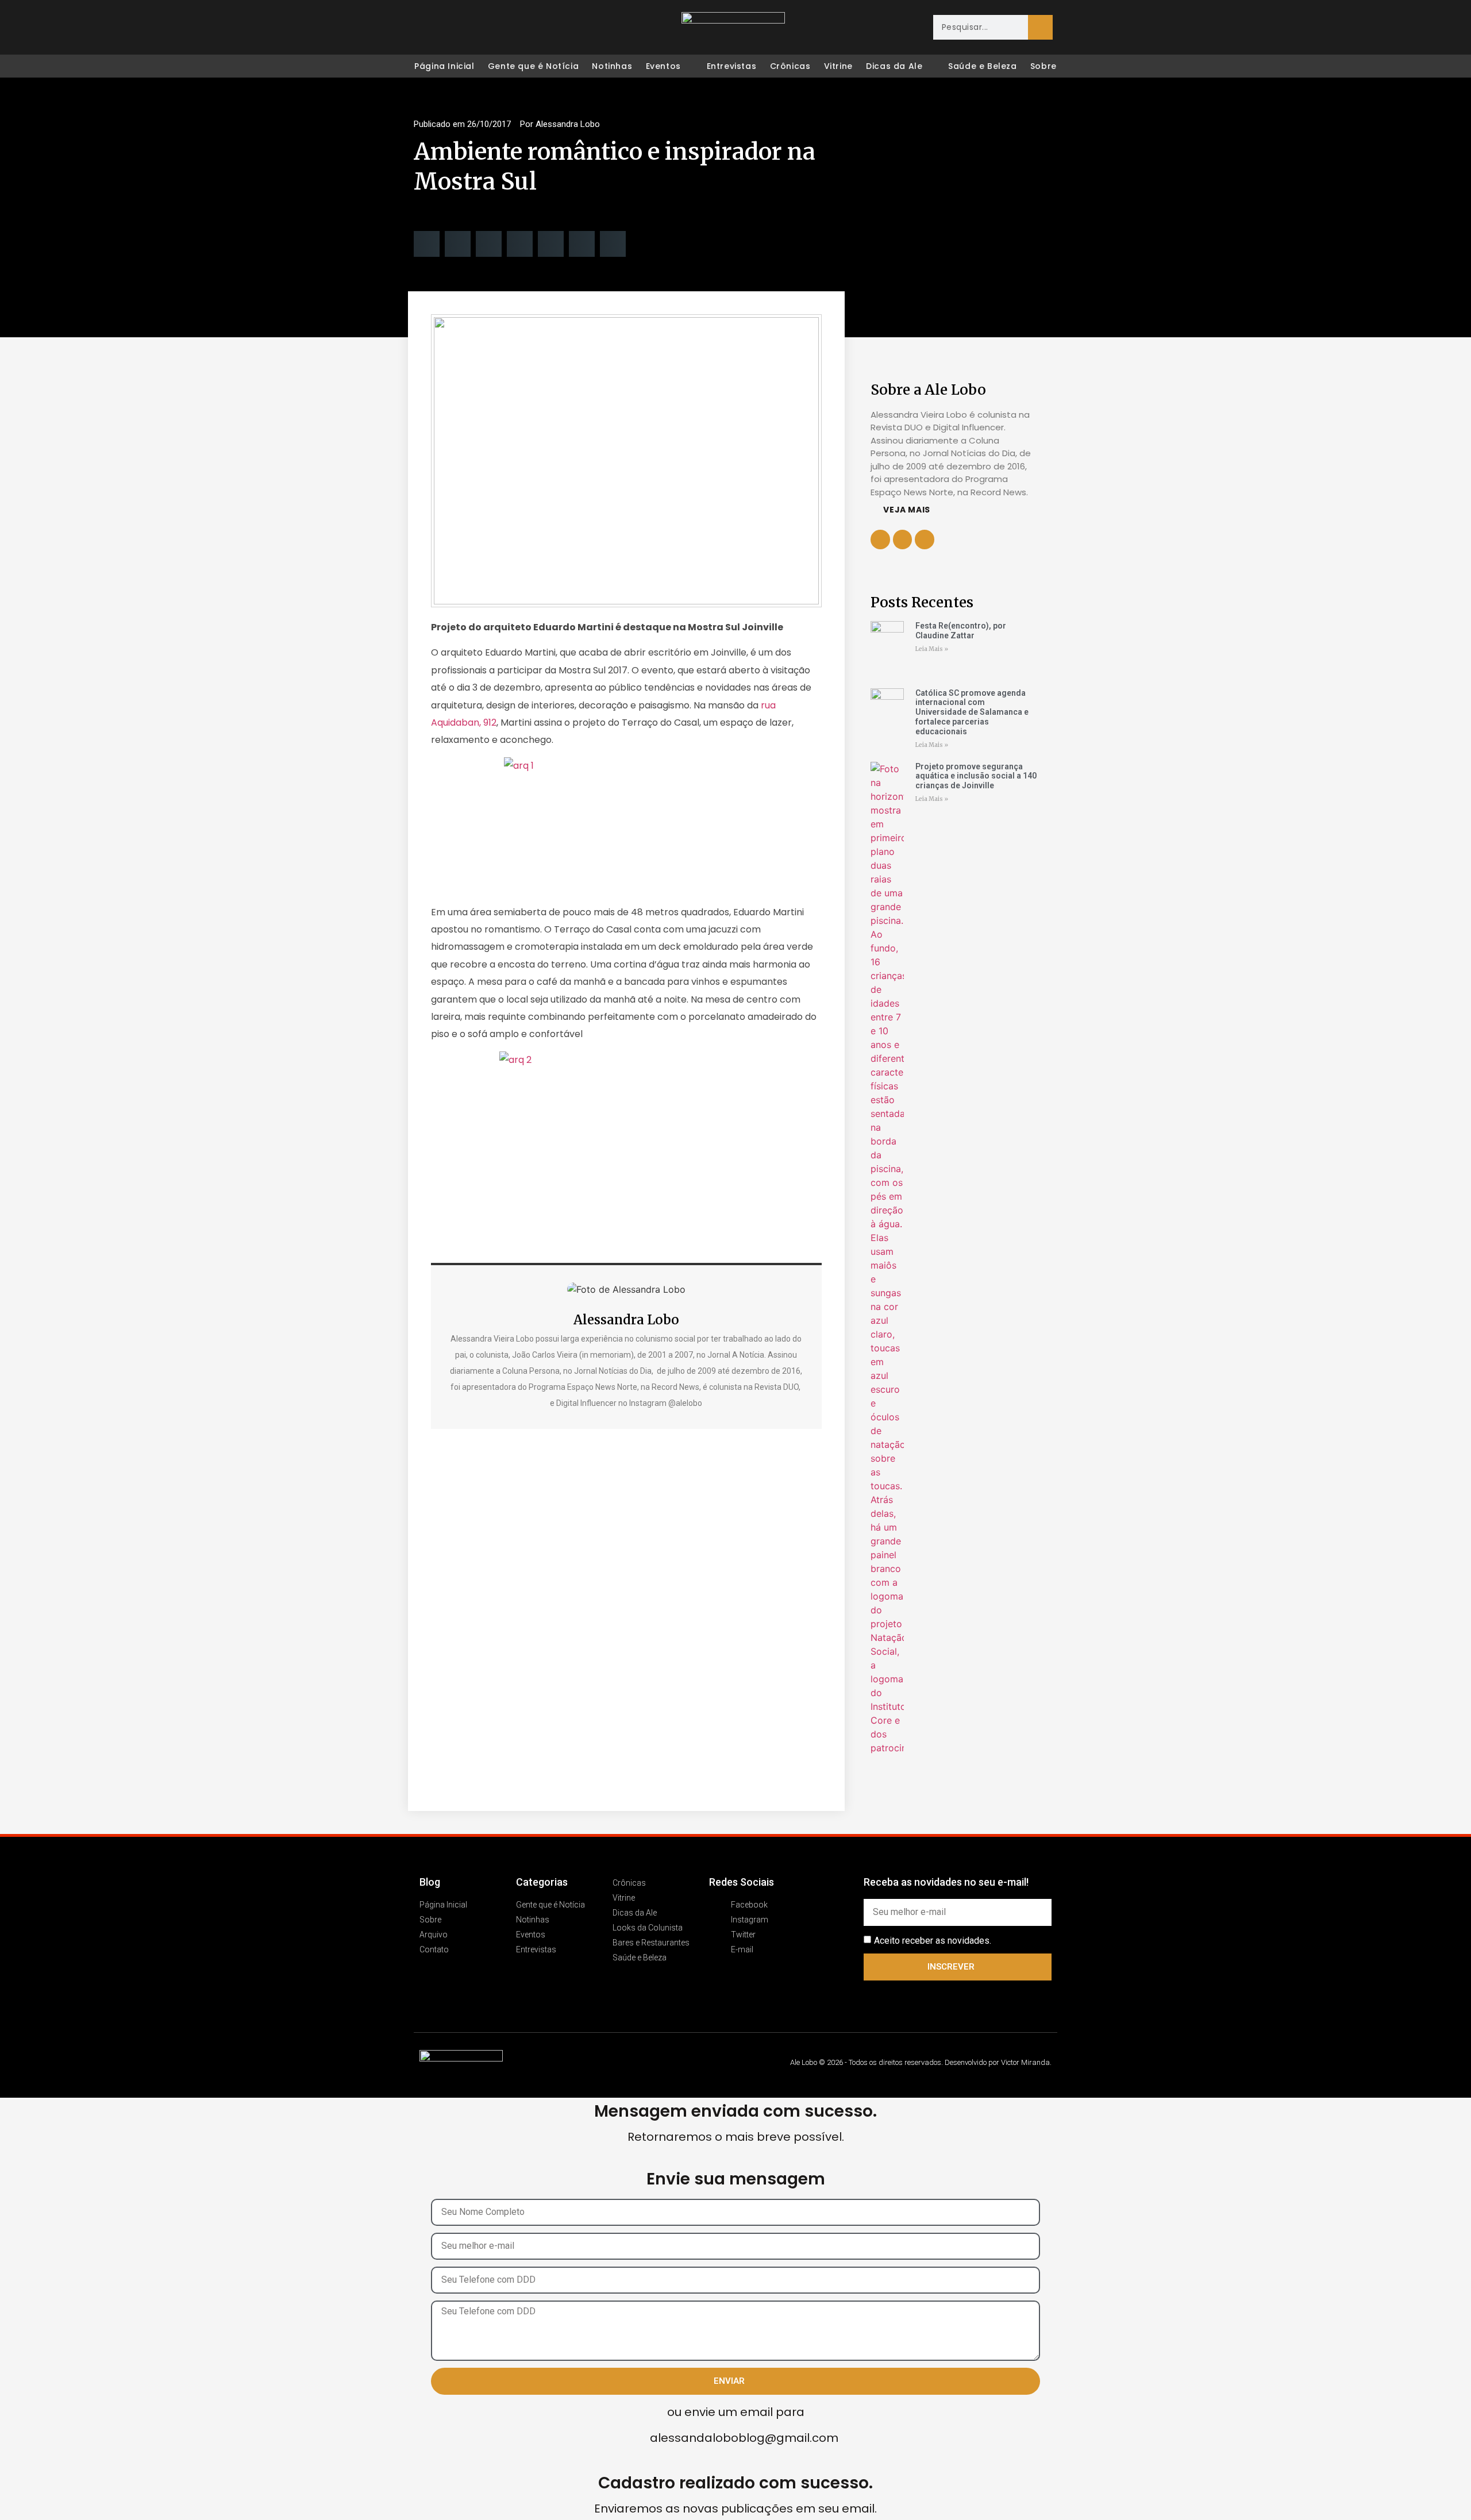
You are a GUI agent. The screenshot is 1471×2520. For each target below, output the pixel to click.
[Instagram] (447, 28)
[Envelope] (495, 28)
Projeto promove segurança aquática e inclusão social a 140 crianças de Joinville (976, 776)
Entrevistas (732, 66)
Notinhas (612, 66)
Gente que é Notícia (533, 66)
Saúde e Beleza (982, 66)
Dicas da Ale (894, 66)
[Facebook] (423, 28)
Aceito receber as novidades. (933, 1940)
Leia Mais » (932, 649)
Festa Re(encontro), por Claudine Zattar (961, 631)
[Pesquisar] (1040, 27)
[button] (427, 244)
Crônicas (790, 66)
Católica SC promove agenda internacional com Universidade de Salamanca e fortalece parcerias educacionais (972, 712)
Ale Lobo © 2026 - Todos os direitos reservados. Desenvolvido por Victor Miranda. (921, 2062)
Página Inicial (444, 66)
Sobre (1043, 66)
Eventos (663, 66)
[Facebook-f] (903, 540)
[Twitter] (471, 28)
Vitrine (838, 66)
